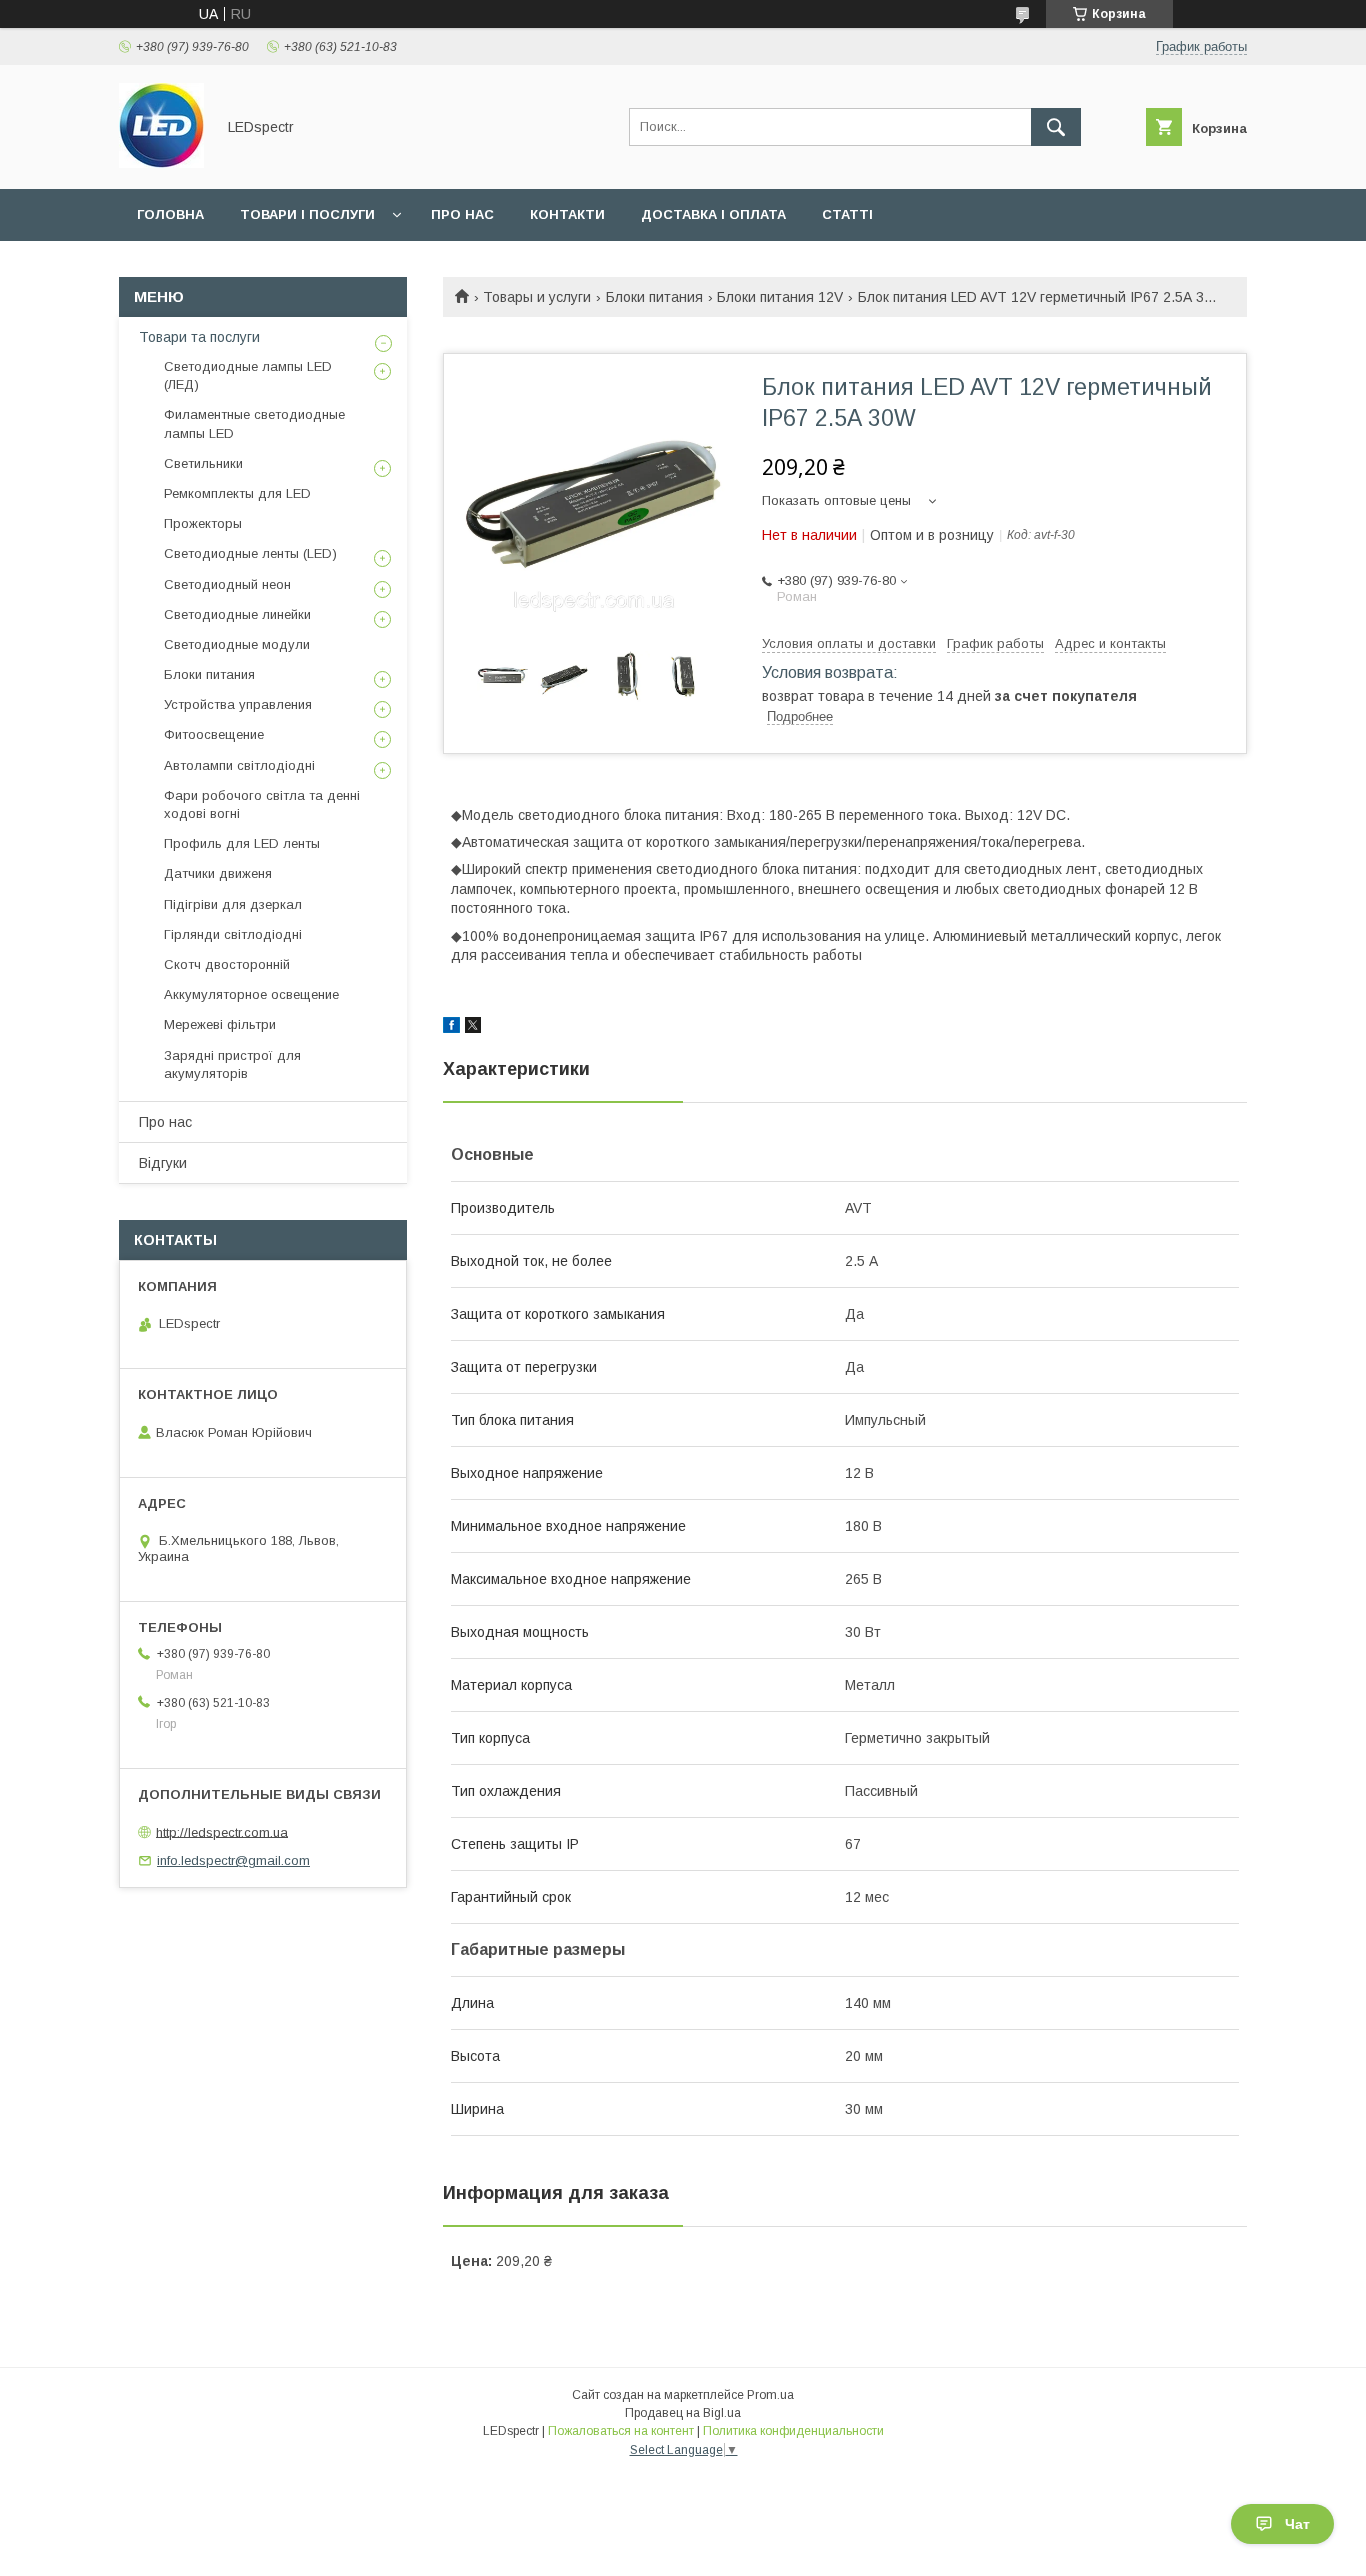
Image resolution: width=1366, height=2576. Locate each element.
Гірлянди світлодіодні (233, 934)
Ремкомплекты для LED (237, 493)
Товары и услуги (537, 297)
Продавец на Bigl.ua (683, 2413)
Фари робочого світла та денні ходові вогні (262, 804)
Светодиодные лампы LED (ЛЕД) (248, 375)
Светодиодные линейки (237, 614)
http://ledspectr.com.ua (222, 1831)
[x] (473, 1028)
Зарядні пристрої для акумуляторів (232, 1064)
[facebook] (451, 1028)
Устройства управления (238, 704)
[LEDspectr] (161, 163)
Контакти (567, 214)
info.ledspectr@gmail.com (233, 1860)
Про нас (462, 214)
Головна (170, 214)
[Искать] (1056, 127)
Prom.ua (770, 2395)
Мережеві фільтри (220, 1024)
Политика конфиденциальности (793, 2431)
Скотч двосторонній (227, 964)
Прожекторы (203, 523)
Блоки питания (654, 297)
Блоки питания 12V (780, 297)
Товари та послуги (199, 337)
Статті (847, 214)
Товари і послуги (307, 214)
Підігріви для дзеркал (233, 904)
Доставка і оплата (713, 214)
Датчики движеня (218, 873)
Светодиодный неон (227, 584)
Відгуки (163, 1163)
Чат (1297, 2524)
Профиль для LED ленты (242, 843)
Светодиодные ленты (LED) (250, 553)
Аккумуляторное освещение (251, 994)
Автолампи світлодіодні (239, 765)
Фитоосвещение (214, 734)
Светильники (203, 463)
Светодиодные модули (237, 644)
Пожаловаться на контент (621, 2431)
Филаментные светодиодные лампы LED (254, 423)
